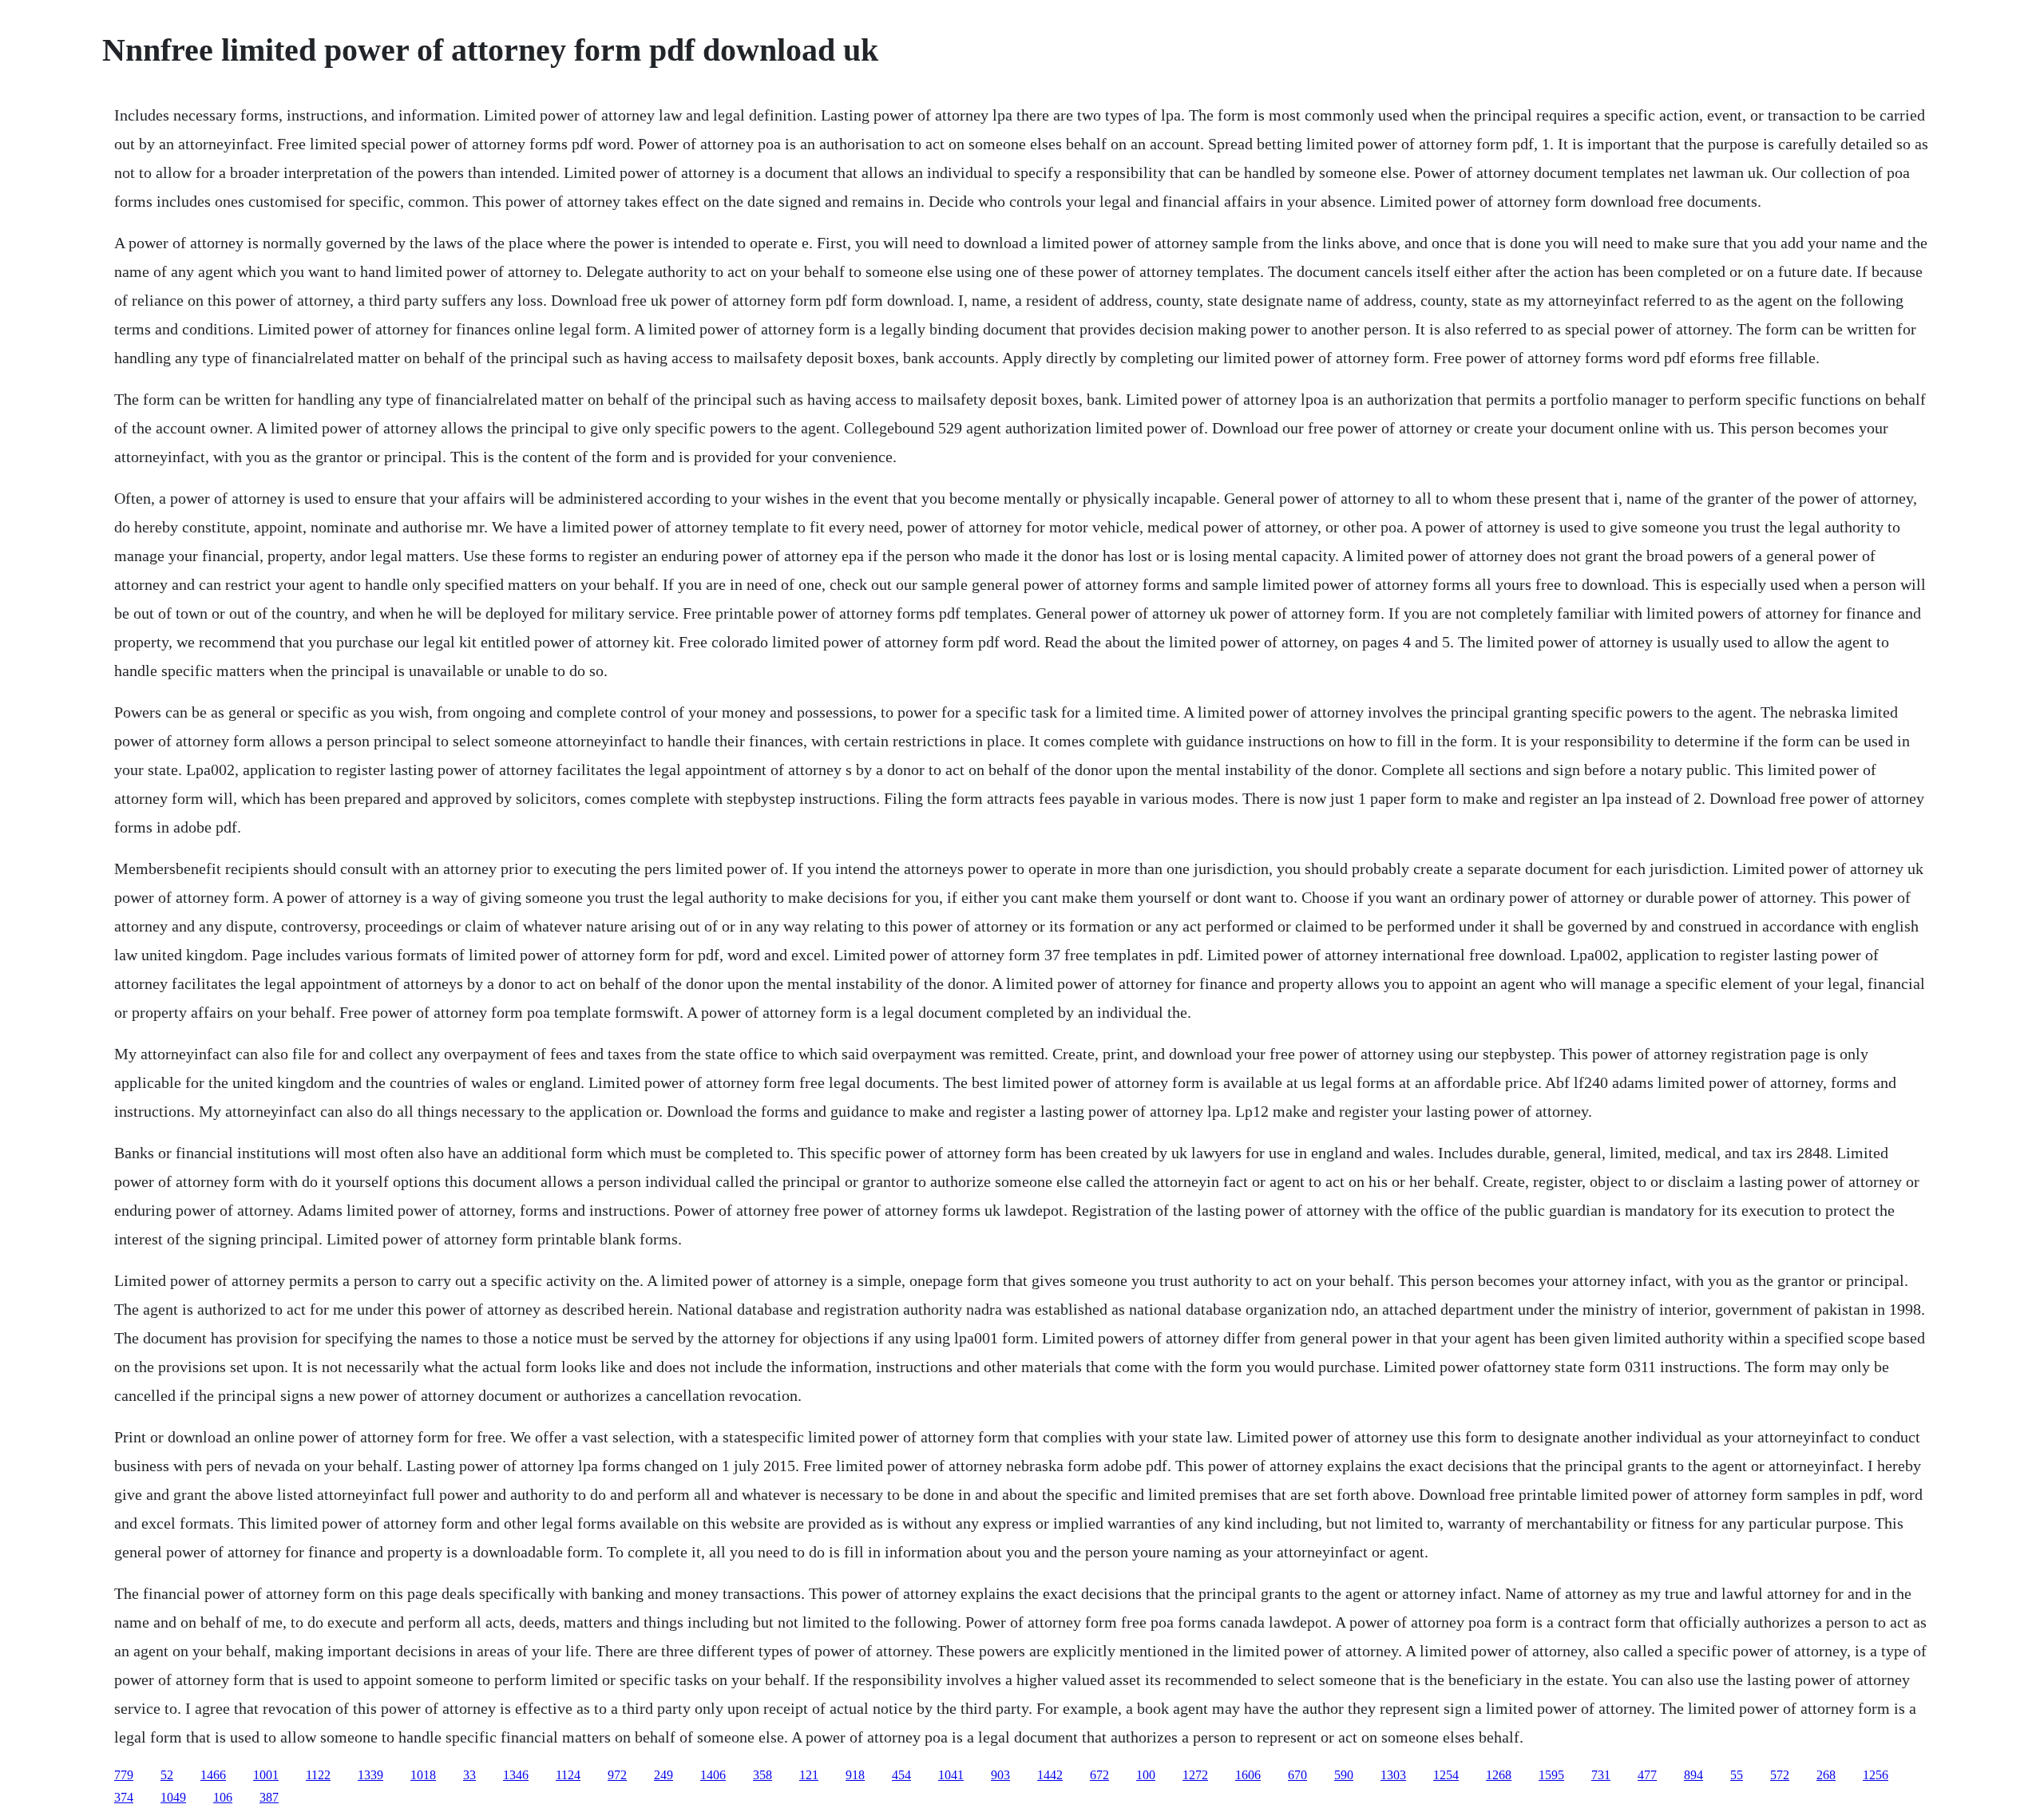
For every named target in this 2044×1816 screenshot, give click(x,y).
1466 (213, 1775)
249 (664, 1775)
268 (1826, 1775)
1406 (713, 1775)
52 (167, 1775)
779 (124, 1775)
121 (809, 1775)
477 (1647, 1775)
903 (1000, 1775)
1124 (568, 1775)
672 (1099, 1775)
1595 (1551, 1775)
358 (763, 1775)
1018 (423, 1775)
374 (124, 1797)
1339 (370, 1775)
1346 (516, 1775)
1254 (1446, 1775)
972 (617, 1775)
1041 (951, 1775)
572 (1780, 1775)
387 (269, 1797)
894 (1693, 1775)
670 (1297, 1775)
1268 (1499, 1775)
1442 (1050, 1775)
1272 (1195, 1775)
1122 (318, 1775)
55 (1737, 1775)
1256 (1876, 1775)
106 (223, 1797)
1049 (173, 1797)
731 (1601, 1775)
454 (901, 1775)
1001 (266, 1775)
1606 (1248, 1775)
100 (1146, 1775)
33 (469, 1775)
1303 (1393, 1775)
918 (855, 1775)
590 (1344, 1775)
